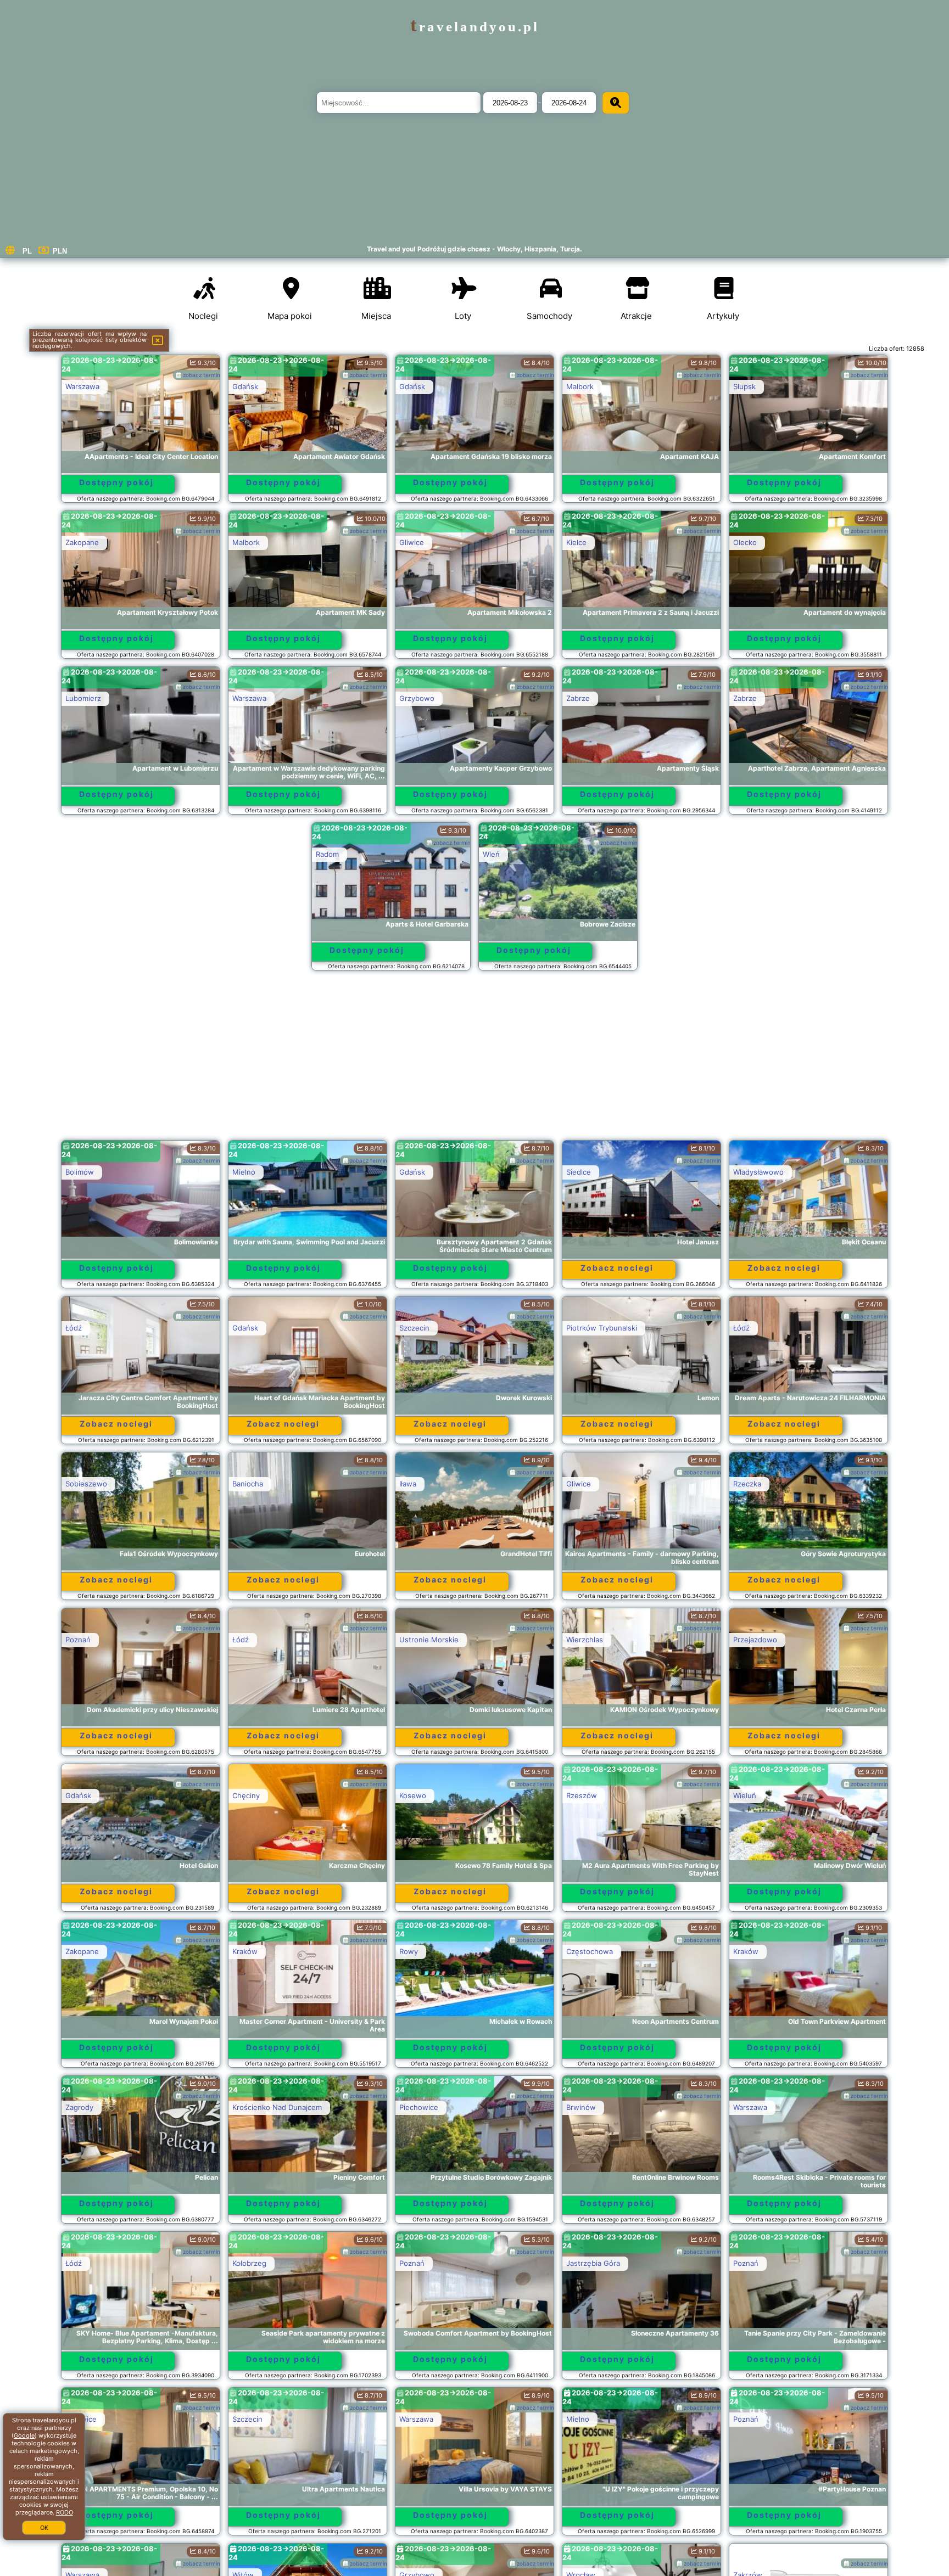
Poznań (78, 1640)
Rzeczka (747, 1484)
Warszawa (82, 386)
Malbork (580, 386)
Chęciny (246, 1795)
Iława (408, 1484)
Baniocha (248, 1484)
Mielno (244, 1172)
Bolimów (80, 1172)
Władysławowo (758, 1172)
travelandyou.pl (475, 27)
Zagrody (79, 2107)
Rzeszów (582, 1795)
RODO (65, 2512)
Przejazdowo (755, 1640)
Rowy (409, 1951)
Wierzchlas (585, 1640)
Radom (327, 854)
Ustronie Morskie (429, 1640)
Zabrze (578, 698)
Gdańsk (245, 386)
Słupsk (744, 386)
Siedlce (579, 1172)
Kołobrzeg (249, 2263)
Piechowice (419, 2107)
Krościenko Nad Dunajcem (277, 2107)
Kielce (576, 542)
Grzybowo (417, 698)
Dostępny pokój (116, 482)
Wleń (491, 854)
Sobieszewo (86, 1484)
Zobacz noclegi (617, 1268)
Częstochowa (590, 1951)
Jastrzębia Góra (593, 2263)
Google (24, 2435)
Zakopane (82, 542)
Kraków (245, 1951)
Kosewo (413, 1795)
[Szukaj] (616, 103)
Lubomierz (83, 698)
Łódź (74, 1328)
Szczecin (414, 1328)
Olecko (745, 542)
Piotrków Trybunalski (602, 1328)
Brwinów (581, 2107)
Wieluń (745, 1795)
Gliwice (412, 542)
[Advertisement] (474, 1060)
